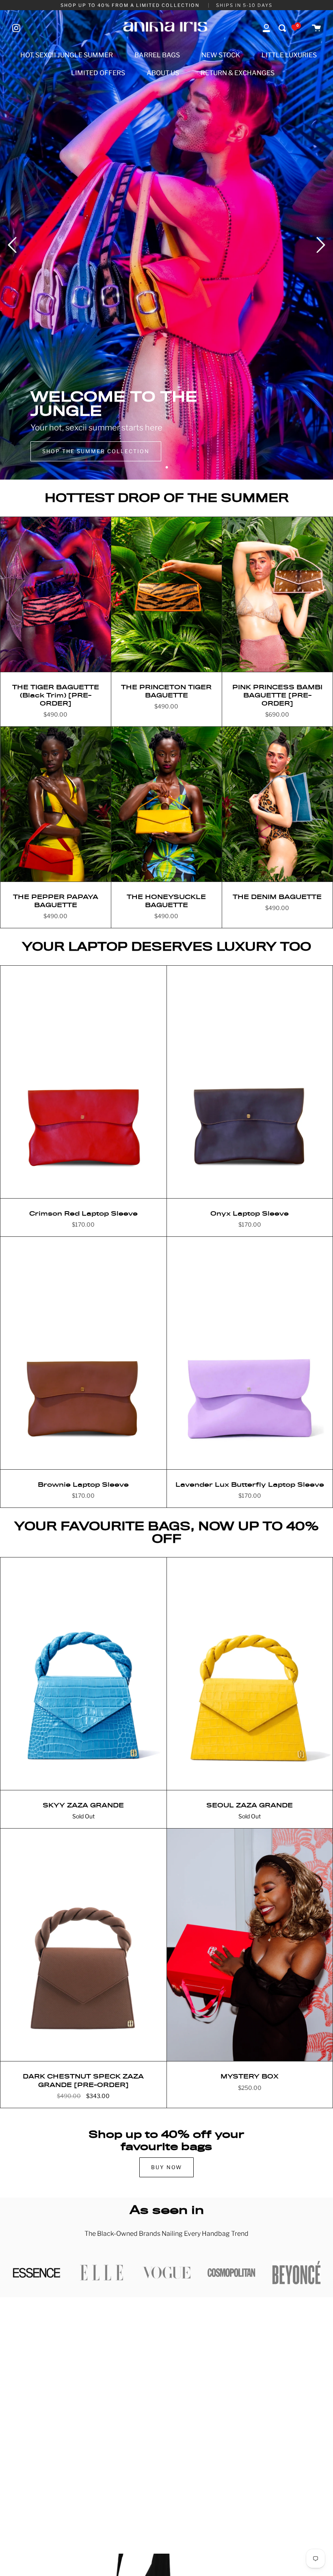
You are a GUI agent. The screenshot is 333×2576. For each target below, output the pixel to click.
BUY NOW (166, 2167)
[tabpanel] (166, 245)
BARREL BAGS (157, 55)
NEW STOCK (221, 55)
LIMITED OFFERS (98, 73)
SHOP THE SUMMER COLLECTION (96, 451)
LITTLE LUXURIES (289, 55)
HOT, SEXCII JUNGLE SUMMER (67, 55)
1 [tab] (166, 467)
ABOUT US (163, 73)
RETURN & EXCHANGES (238, 73)
